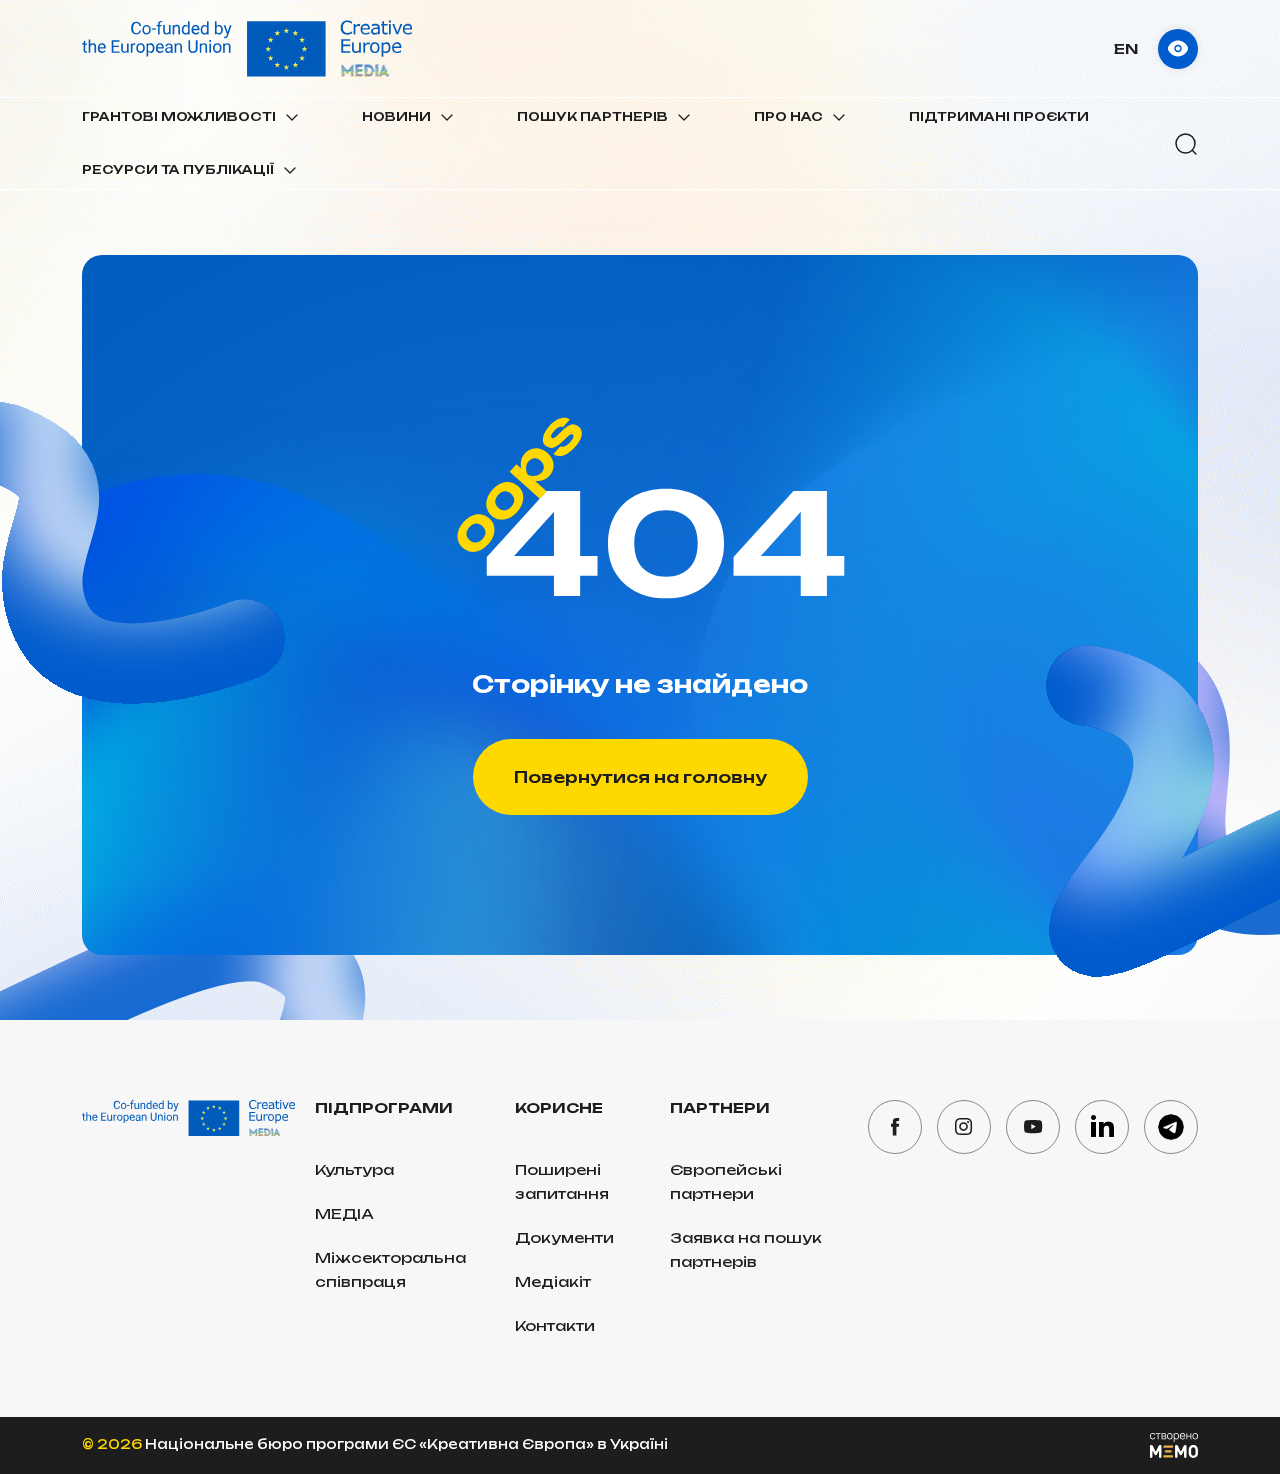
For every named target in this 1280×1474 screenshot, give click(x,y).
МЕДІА (344, 1213)
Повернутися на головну (640, 777)
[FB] (895, 1127)
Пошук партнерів (592, 116)
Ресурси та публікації (178, 169)
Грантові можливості (179, 116)
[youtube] (1033, 1127)
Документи (564, 1237)
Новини (396, 116)
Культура (354, 1169)
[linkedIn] (1102, 1127)
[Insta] (964, 1127)
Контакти (555, 1325)
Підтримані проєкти (999, 116)
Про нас (788, 116)
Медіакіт (553, 1281)
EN (1126, 48)
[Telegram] (1171, 1127)
